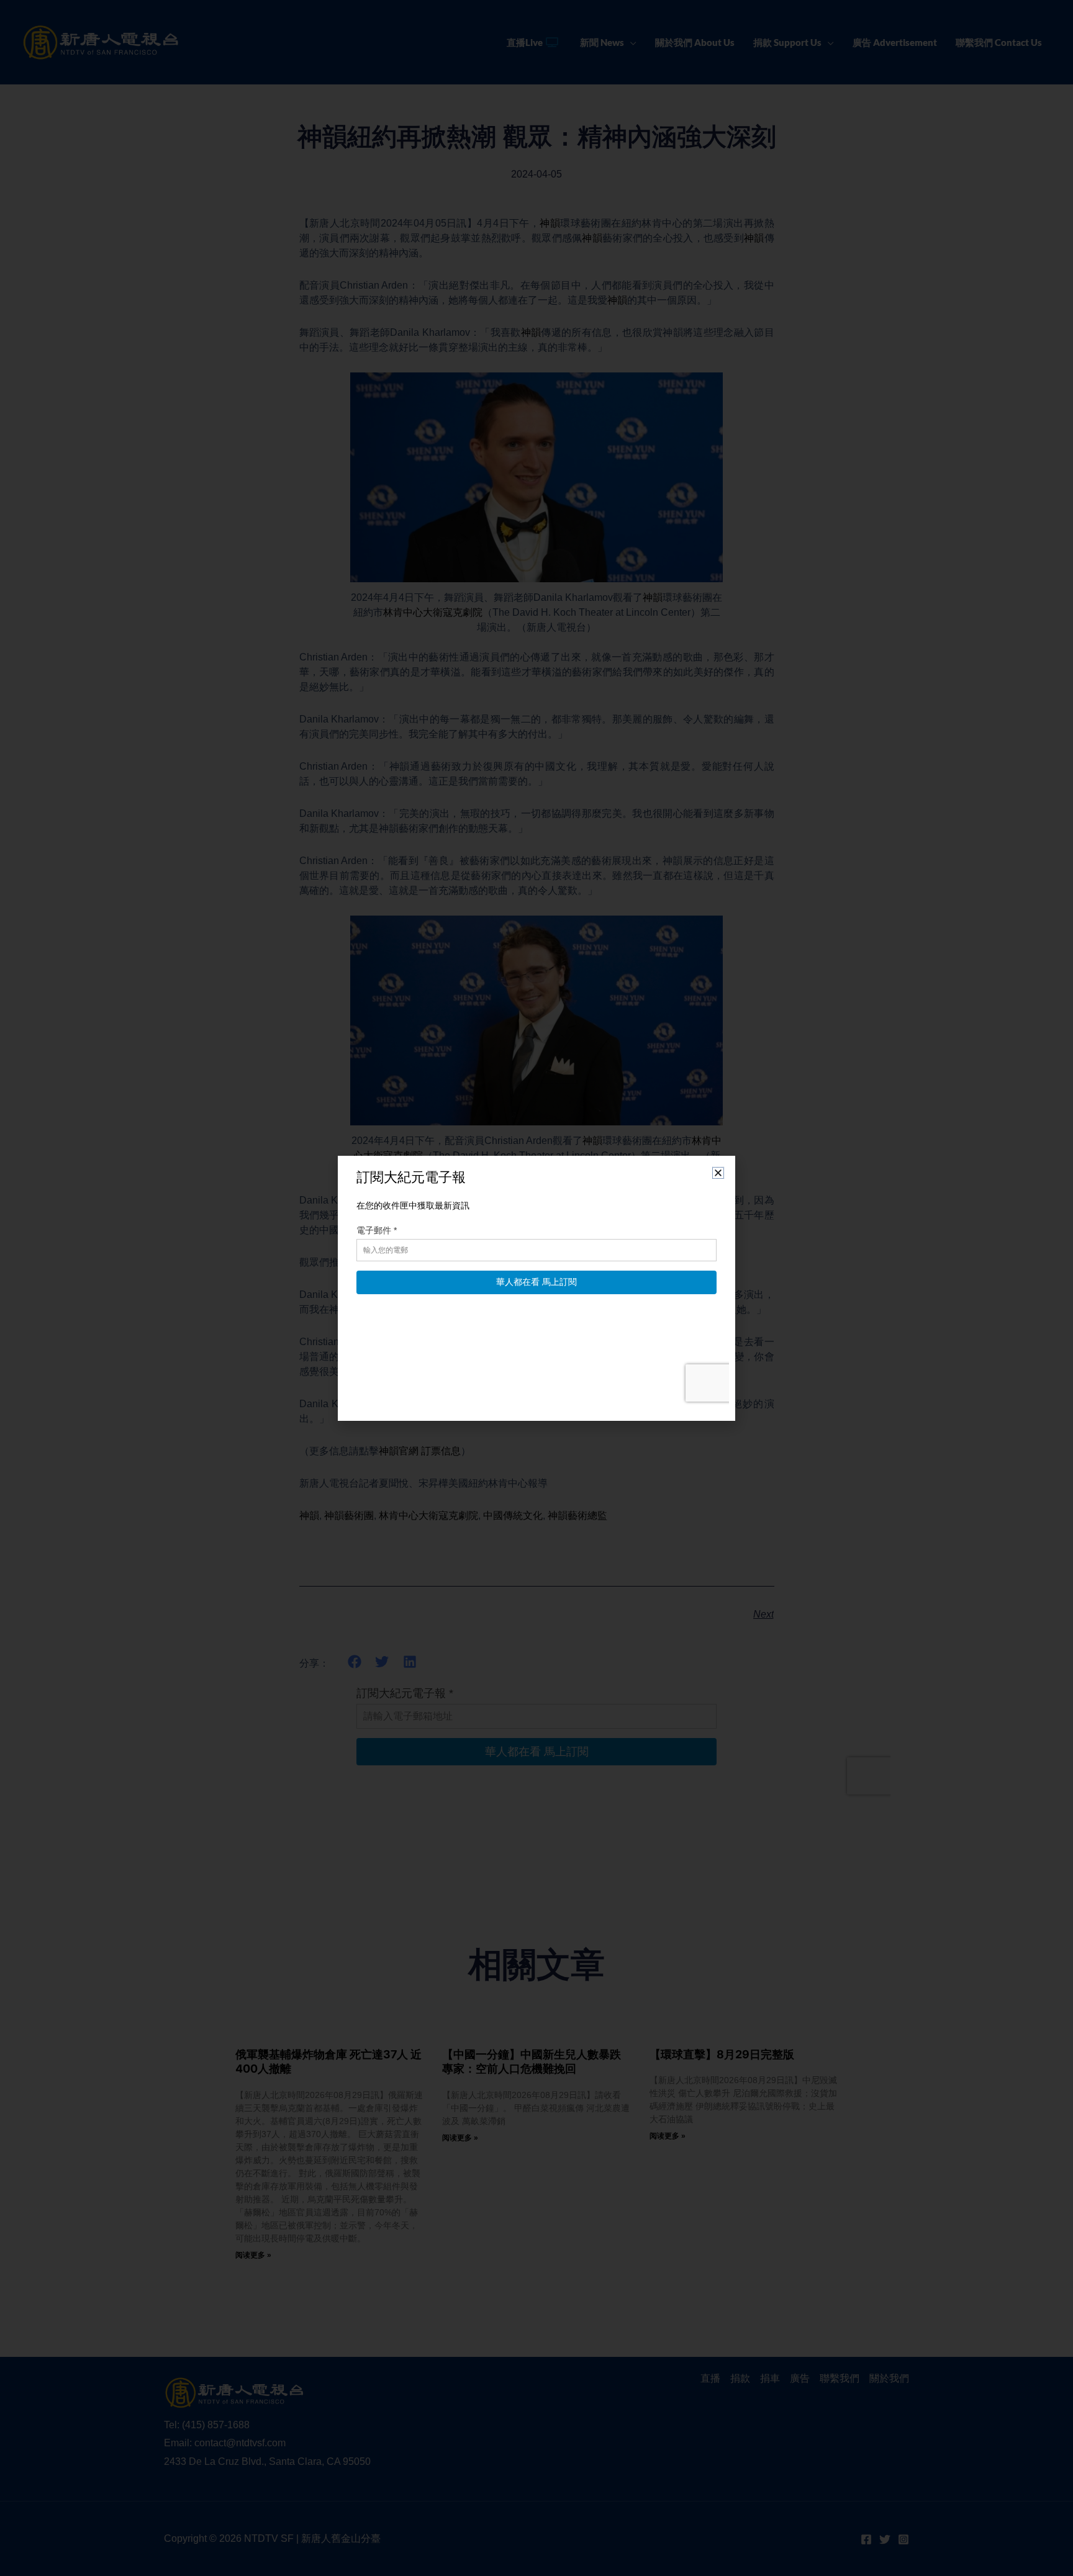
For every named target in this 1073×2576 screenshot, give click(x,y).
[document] (536, 1288)
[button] (718, 1173)
